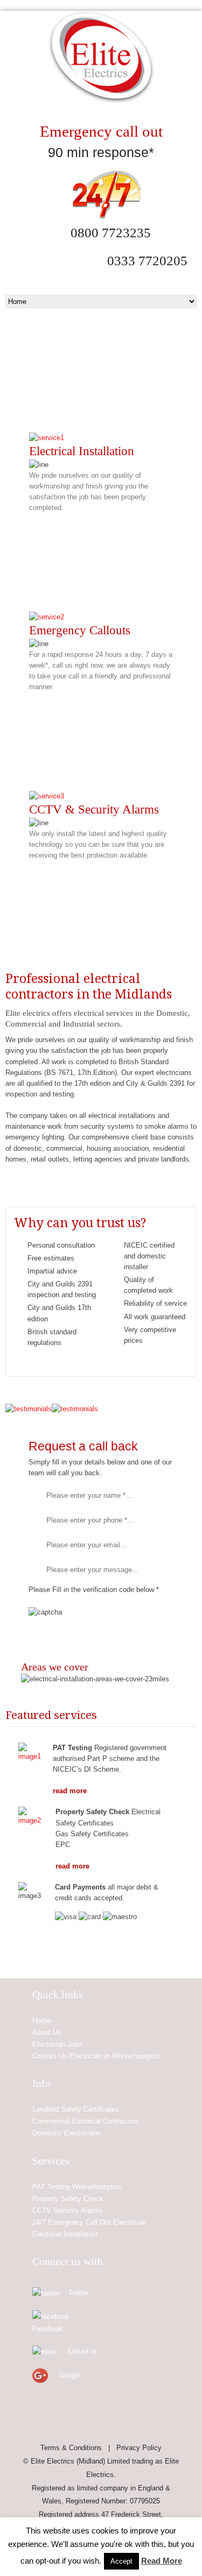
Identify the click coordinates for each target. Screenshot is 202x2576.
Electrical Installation (65, 2234)
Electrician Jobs (57, 2044)
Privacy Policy (139, 2448)
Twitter (79, 2293)
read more (70, 1791)
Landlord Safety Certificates (76, 2109)
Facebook (48, 2329)
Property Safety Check (68, 2199)
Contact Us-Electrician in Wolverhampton (96, 2056)
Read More (162, 2561)
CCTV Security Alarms (68, 2210)
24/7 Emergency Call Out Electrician (89, 2222)
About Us (47, 2032)
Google (70, 2375)
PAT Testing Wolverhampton (76, 2187)
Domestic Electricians (67, 2133)
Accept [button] (121, 2561)
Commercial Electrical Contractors (86, 2121)
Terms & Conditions (71, 2448)
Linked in (82, 2351)
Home (41, 2021)
